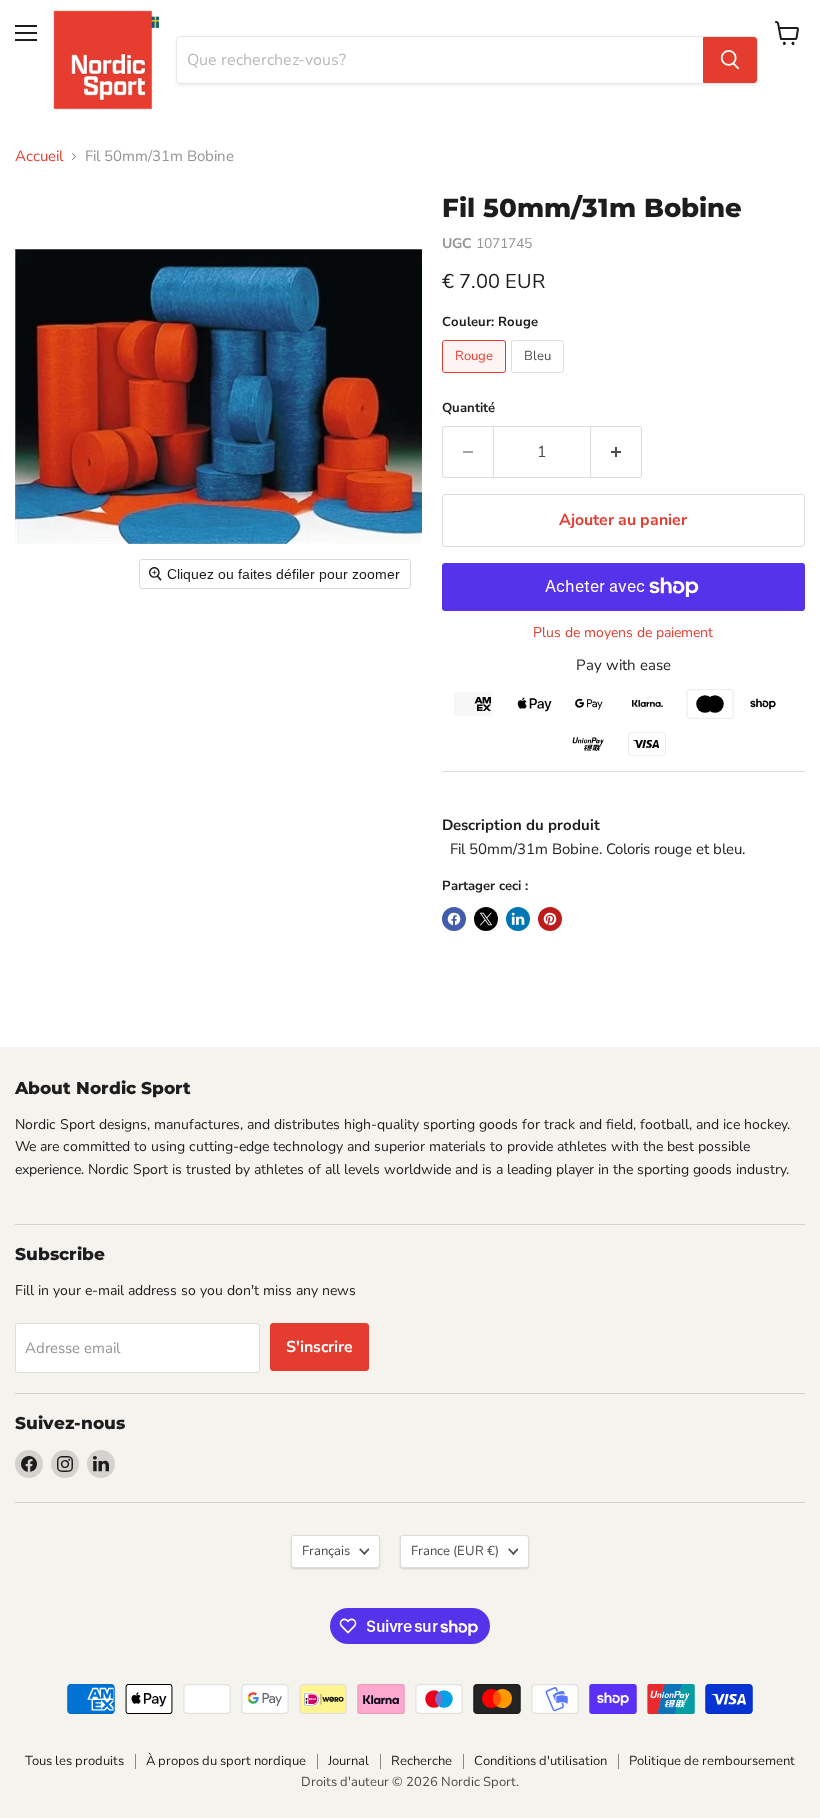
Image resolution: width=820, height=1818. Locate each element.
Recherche (421, 1761)
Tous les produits (74, 1761)
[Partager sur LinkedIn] (518, 919)
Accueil (39, 156)
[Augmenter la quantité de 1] (616, 452)
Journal (348, 1761)
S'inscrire (319, 1347)
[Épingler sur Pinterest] (550, 919)
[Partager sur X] (486, 919)
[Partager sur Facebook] (454, 919)
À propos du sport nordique (226, 1761)
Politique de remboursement (712, 1761)
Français (326, 1551)
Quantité (468, 408)
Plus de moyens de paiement (623, 633)
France (455, 1551)
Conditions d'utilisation (540, 1761)
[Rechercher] (730, 60)
